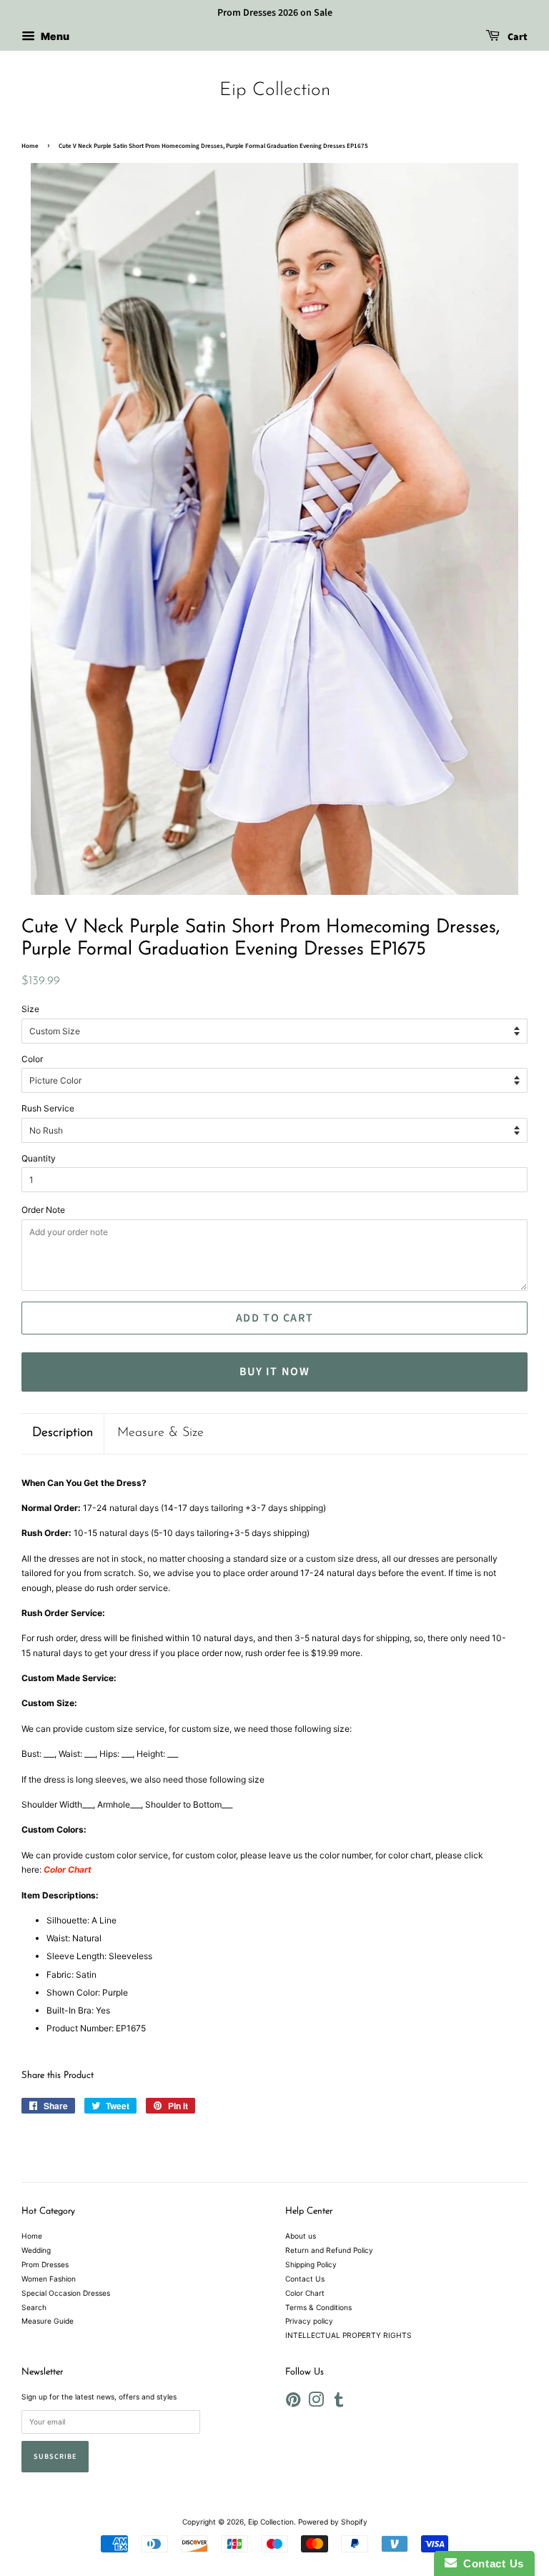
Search (34, 2307)
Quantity (39, 1158)
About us (301, 2236)
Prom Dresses (45, 2264)
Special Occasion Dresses (66, 2293)
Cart (516, 37)
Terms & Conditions (318, 2307)
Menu (54, 36)
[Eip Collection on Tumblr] (339, 2403)
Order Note (43, 1210)
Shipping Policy (311, 2264)
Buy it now (275, 1372)
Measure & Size (160, 1433)
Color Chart (305, 2293)
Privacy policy (309, 2321)
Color (32, 1059)
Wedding (36, 2250)
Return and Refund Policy (329, 2250)
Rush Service (48, 1108)
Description (63, 1433)
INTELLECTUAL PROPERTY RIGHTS (348, 2335)
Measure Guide (48, 2321)
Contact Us (305, 2279)
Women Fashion (49, 2279)
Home (30, 146)
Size (30, 1009)
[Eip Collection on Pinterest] (293, 2403)
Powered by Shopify (333, 2522)
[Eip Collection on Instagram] (316, 2403)
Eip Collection (275, 90)
